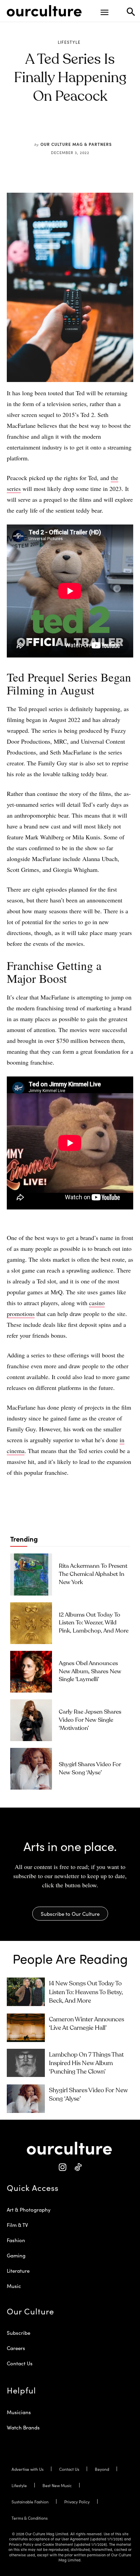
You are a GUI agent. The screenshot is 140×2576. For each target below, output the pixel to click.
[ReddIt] (81, 128)
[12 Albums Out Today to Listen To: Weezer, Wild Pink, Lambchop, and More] (31, 1623)
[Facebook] (49, 128)
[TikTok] (78, 2167)
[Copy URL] (96, 128)
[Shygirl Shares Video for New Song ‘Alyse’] (31, 1769)
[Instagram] (62, 2167)
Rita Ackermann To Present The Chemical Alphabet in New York (93, 1574)
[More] (112, 128)
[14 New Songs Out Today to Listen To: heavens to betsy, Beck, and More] (26, 1992)
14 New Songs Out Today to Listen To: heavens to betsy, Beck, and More (86, 1992)
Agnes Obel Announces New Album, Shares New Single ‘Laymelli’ (90, 1672)
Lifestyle (69, 42)
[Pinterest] (65, 128)
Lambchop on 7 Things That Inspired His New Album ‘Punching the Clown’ (86, 2063)
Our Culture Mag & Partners (76, 144)
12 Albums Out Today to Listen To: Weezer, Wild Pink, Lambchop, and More (94, 1623)
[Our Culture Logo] (44, 11)
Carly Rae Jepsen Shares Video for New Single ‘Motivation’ (90, 1720)
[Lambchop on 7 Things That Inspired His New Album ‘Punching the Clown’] (26, 2063)
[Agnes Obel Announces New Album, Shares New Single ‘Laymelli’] (31, 1672)
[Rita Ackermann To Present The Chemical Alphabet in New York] (31, 1574)
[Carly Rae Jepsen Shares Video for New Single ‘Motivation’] (31, 1720)
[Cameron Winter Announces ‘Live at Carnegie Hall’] (26, 2028)
